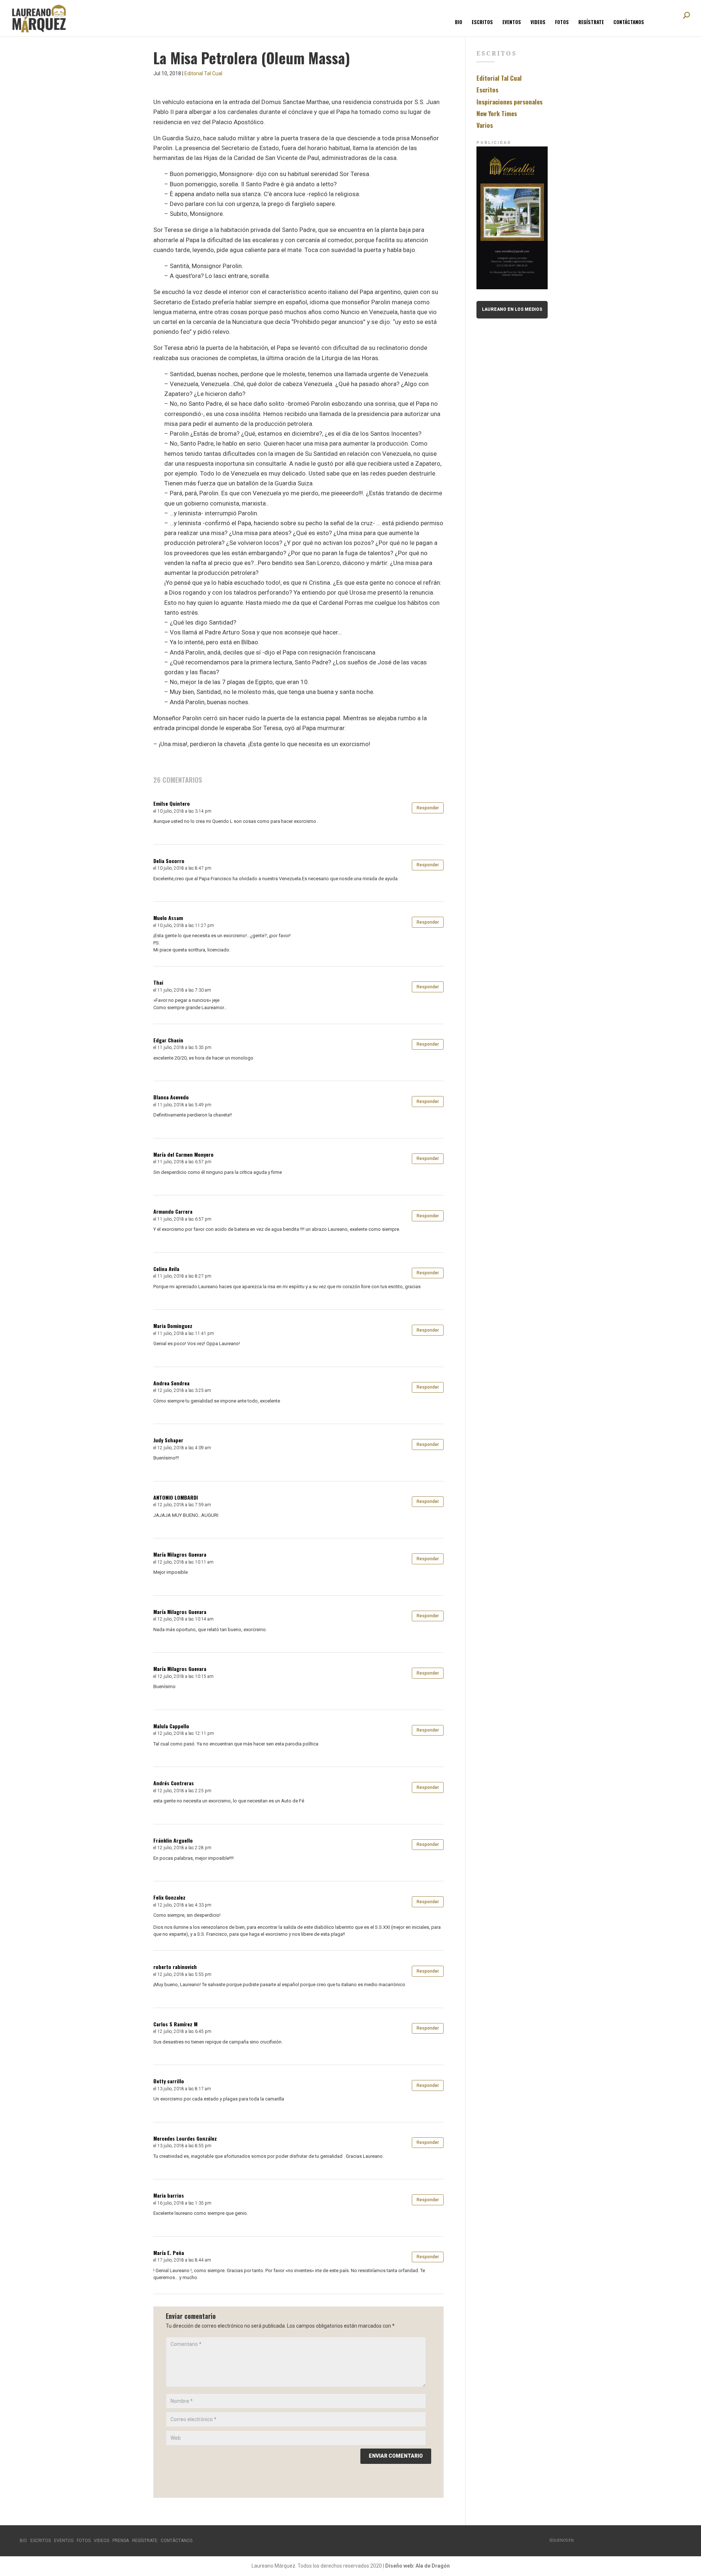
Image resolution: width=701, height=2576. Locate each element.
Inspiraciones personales (510, 102)
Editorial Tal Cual (203, 73)
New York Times (497, 113)
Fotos (562, 22)
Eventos (512, 22)
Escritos (482, 22)
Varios (485, 125)
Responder (428, 808)
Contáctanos (629, 22)
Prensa (121, 2541)
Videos (538, 22)
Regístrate (591, 22)
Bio (459, 22)
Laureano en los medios (512, 309)
